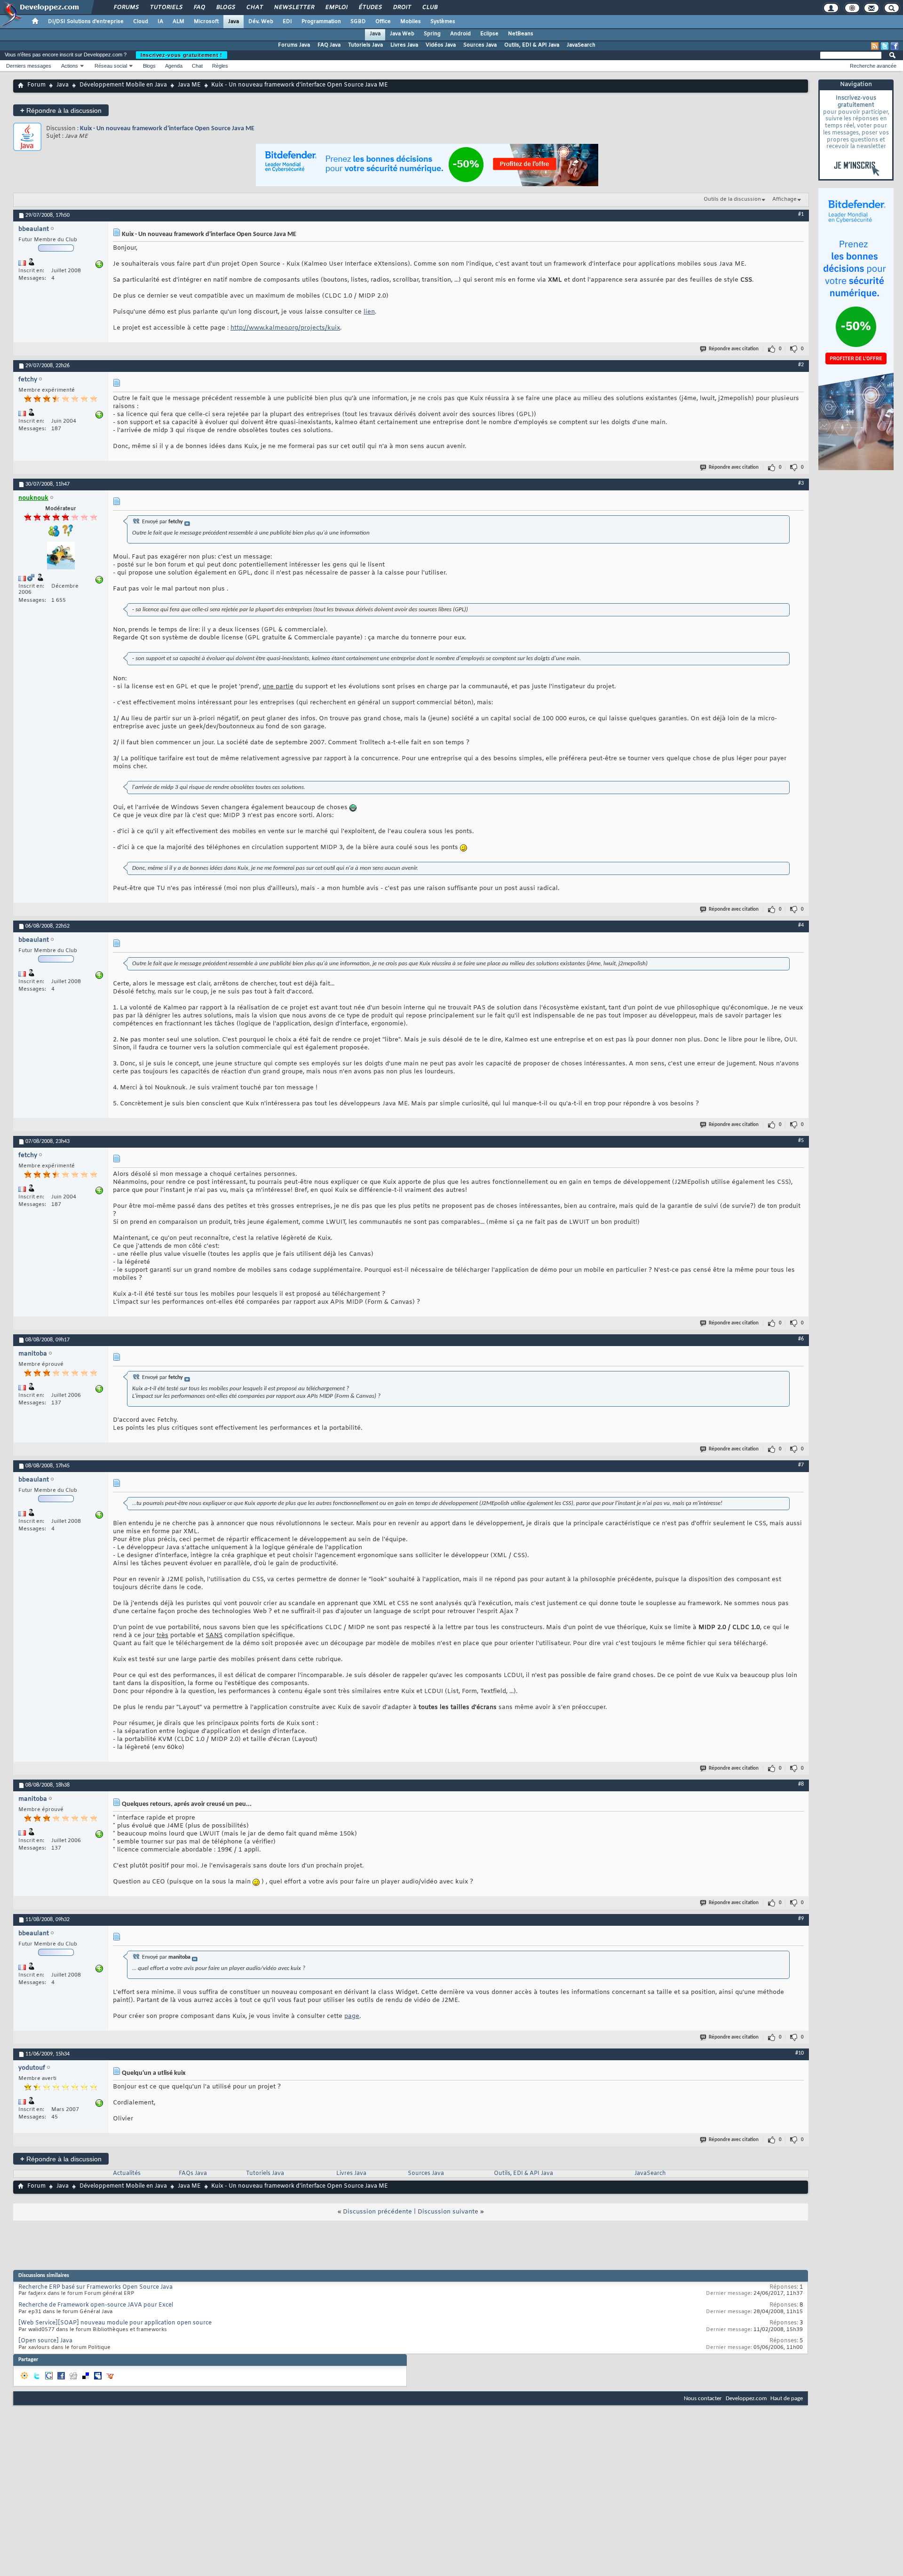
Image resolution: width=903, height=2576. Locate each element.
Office (383, 22)
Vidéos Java (441, 45)
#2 (801, 365)
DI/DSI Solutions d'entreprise (86, 22)
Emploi (336, 8)
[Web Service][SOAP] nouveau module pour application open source (115, 2323)
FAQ (199, 8)
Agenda (174, 66)
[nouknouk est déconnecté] (61, 557)
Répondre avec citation (734, 349)
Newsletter (294, 8)
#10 (800, 2053)
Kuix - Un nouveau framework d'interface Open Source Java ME (167, 129)
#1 (801, 214)
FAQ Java (329, 45)
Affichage (784, 199)
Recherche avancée (873, 66)
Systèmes (443, 22)
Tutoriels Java (365, 45)
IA (160, 22)
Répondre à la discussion (61, 110)
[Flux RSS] (875, 46)
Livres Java (404, 45)
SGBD (358, 22)
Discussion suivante (448, 2212)
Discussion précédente (377, 2212)
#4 (801, 925)
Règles (220, 66)
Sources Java (480, 45)
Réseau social (111, 66)
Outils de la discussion (732, 199)
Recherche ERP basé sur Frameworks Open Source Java (95, 2287)
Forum (36, 85)
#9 (801, 1919)
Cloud (141, 22)
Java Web (402, 34)
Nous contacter (703, 2399)
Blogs (225, 8)
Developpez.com (746, 2399)
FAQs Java (193, 2174)
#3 (801, 483)
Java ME (189, 85)
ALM (178, 22)
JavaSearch (581, 45)
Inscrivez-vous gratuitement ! (182, 55)
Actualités (127, 2174)
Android (460, 34)
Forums (126, 8)
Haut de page (787, 2399)
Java (234, 22)
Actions (70, 66)
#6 (801, 1339)
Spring (432, 34)
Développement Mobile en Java (123, 85)
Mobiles (411, 22)
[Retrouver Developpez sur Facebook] (895, 46)
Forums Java (294, 45)
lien (369, 312)
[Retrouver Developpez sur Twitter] (885, 46)
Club (429, 8)
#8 (801, 1784)
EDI (287, 22)
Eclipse (489, 34)
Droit (402, 8)
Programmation (321, 22)
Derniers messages (29, 66)
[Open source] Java (45, 2341)
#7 (801, 1465)
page (352, 2016)
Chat (254, 8)
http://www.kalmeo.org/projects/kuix (285, 328)
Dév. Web (261, 22)
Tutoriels (166, 8)
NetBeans (521, 34)
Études (370, 8)
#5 (801, 1141)
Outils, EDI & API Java (532, 45)
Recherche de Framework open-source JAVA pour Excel (96, 2305)
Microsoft (206, 22)
